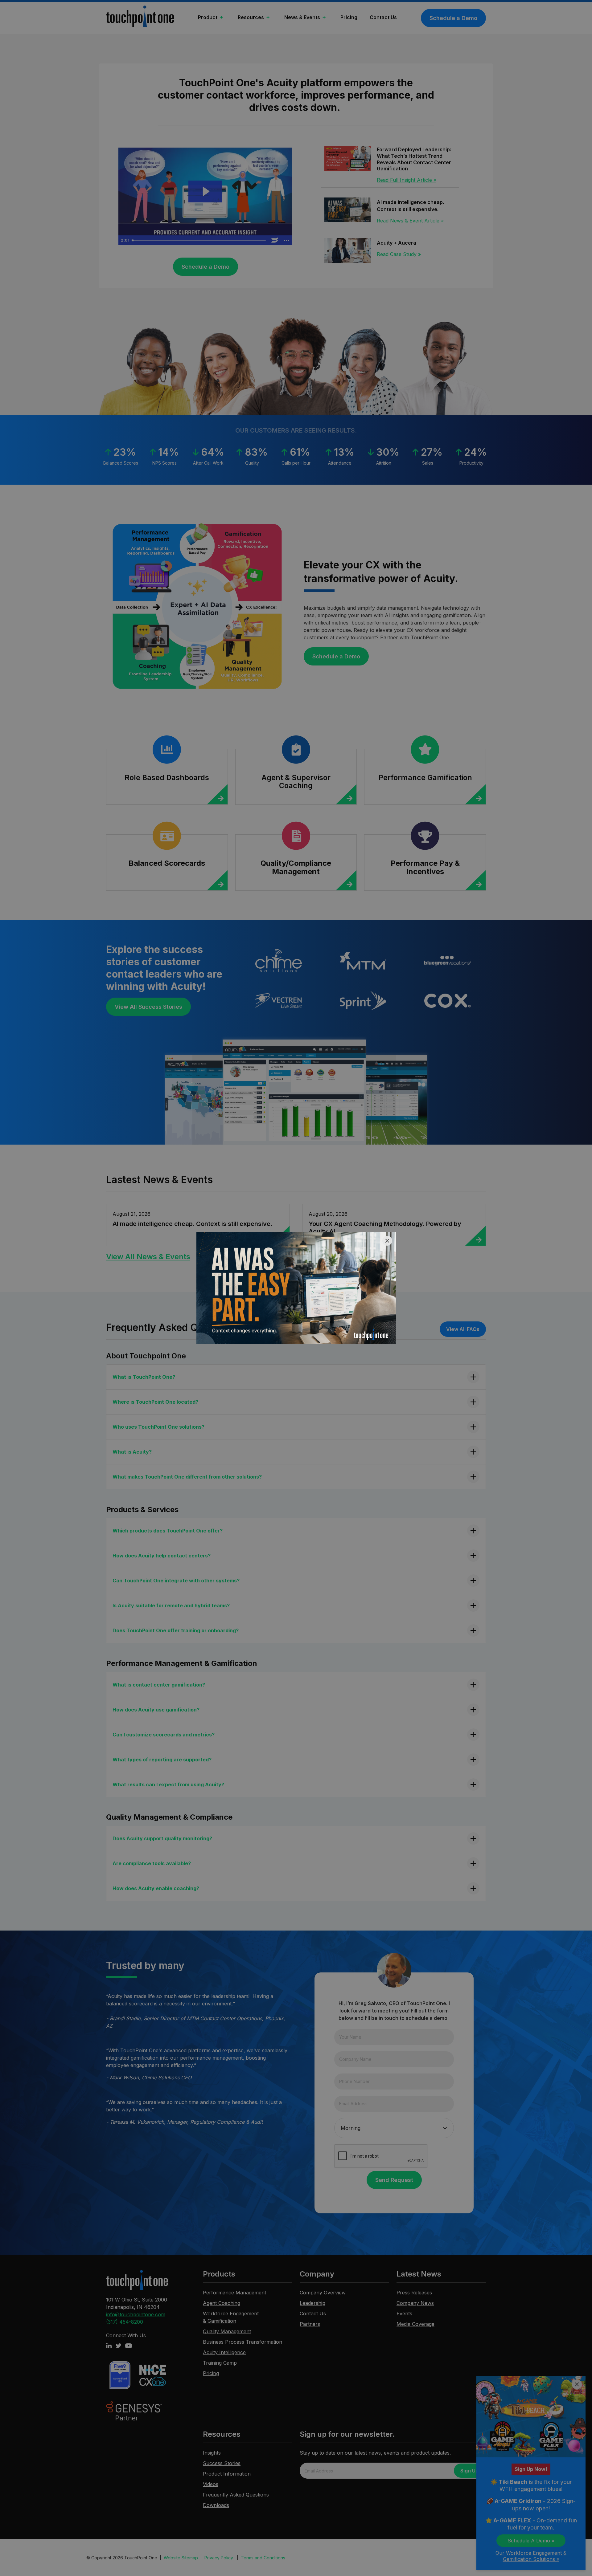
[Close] (387, 1241)
